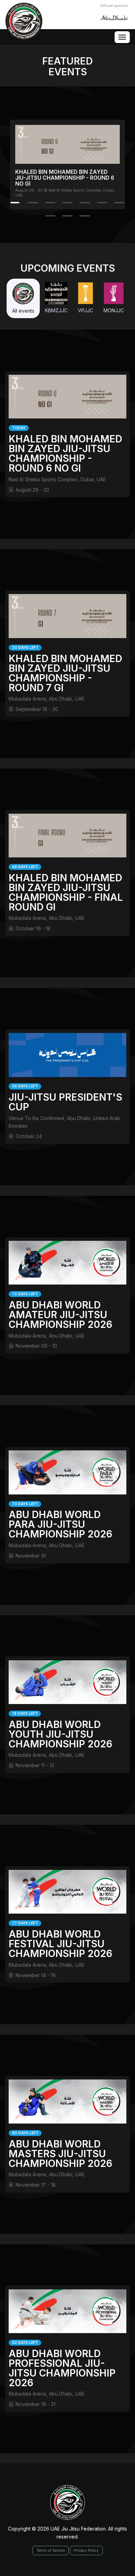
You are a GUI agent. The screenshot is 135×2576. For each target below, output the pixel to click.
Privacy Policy (86, 2550)
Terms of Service (51, 2550)
